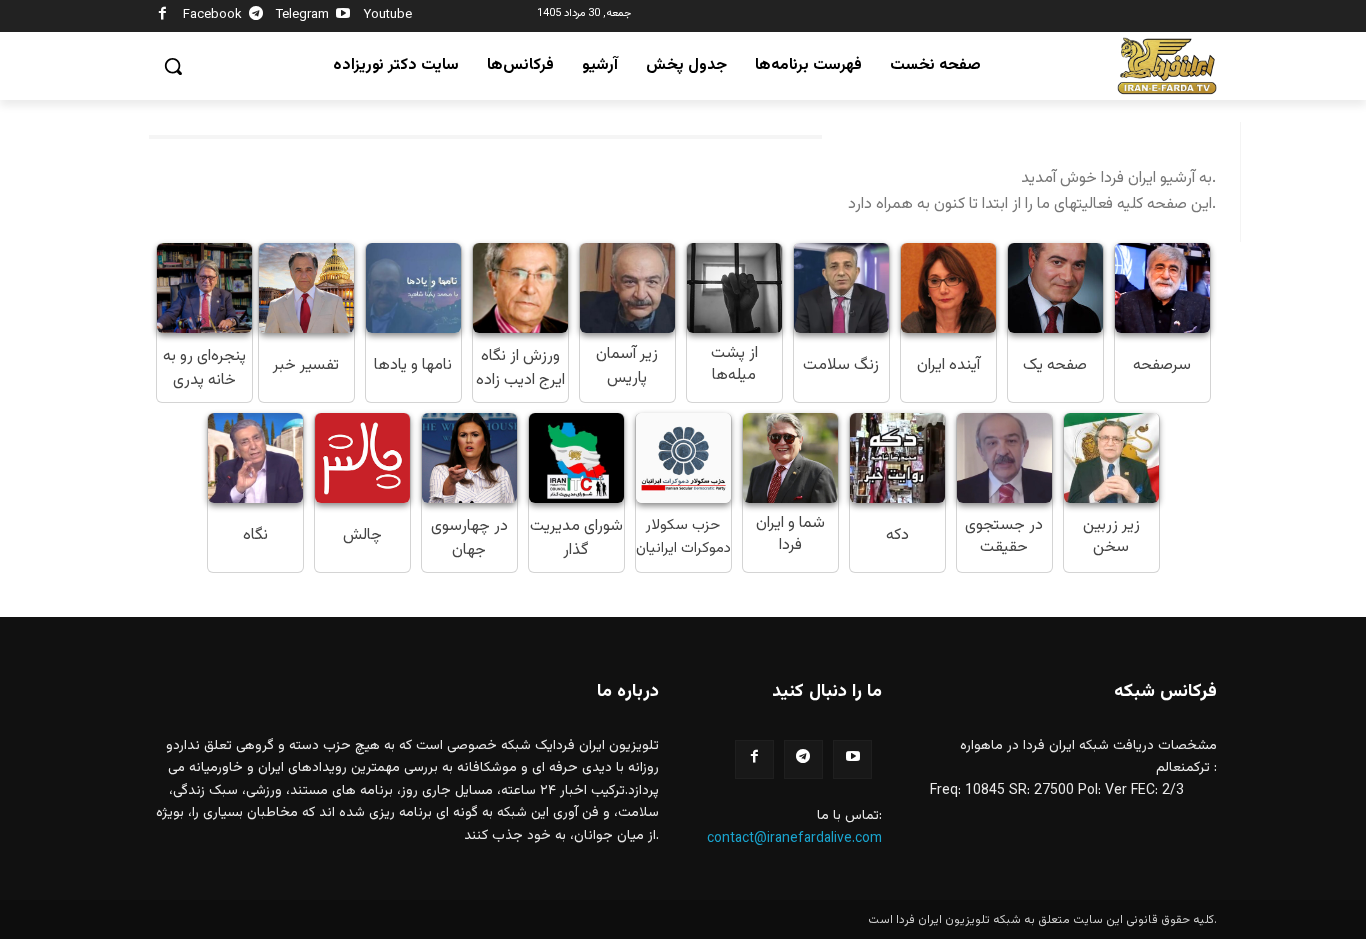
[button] (173, 66)
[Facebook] (162, 16)
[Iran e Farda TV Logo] (1167, 66)
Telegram (302, 15)
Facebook (212, 15)
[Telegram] (256, 16)
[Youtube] (343, 16)
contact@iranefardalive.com (794, 839)
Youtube (388, 15)
